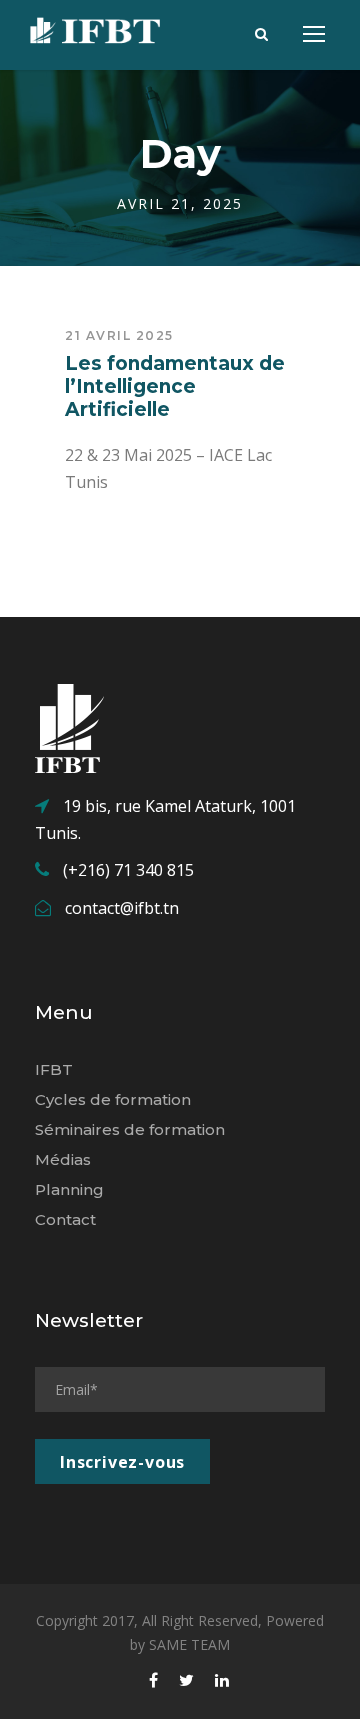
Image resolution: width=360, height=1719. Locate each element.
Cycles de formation (113, 1099)
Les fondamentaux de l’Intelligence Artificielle (175, 386)
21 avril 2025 (119, 335)
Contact (65, 1219)
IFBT (54, 1069)
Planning (69, 1189)
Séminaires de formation (130, 1129)
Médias (63, 1159)
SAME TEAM (189, 1644)
